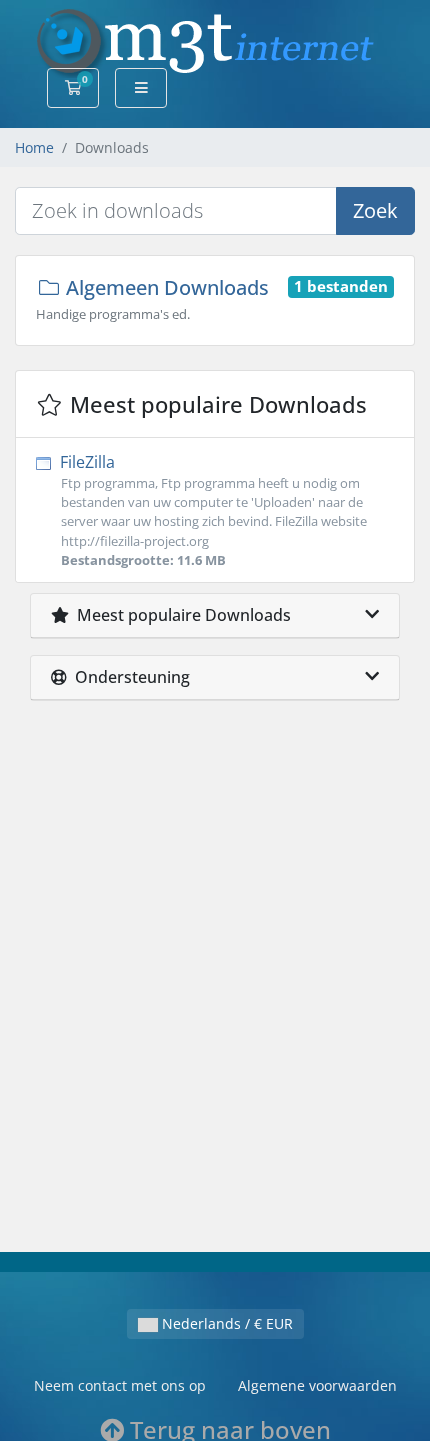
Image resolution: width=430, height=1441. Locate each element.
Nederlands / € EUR (225, 1323)
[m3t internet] (205, 42)
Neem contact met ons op (120, 1385)
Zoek (375, 210)
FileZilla (211, 510)
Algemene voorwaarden (317, 1385)
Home (34, 147)
